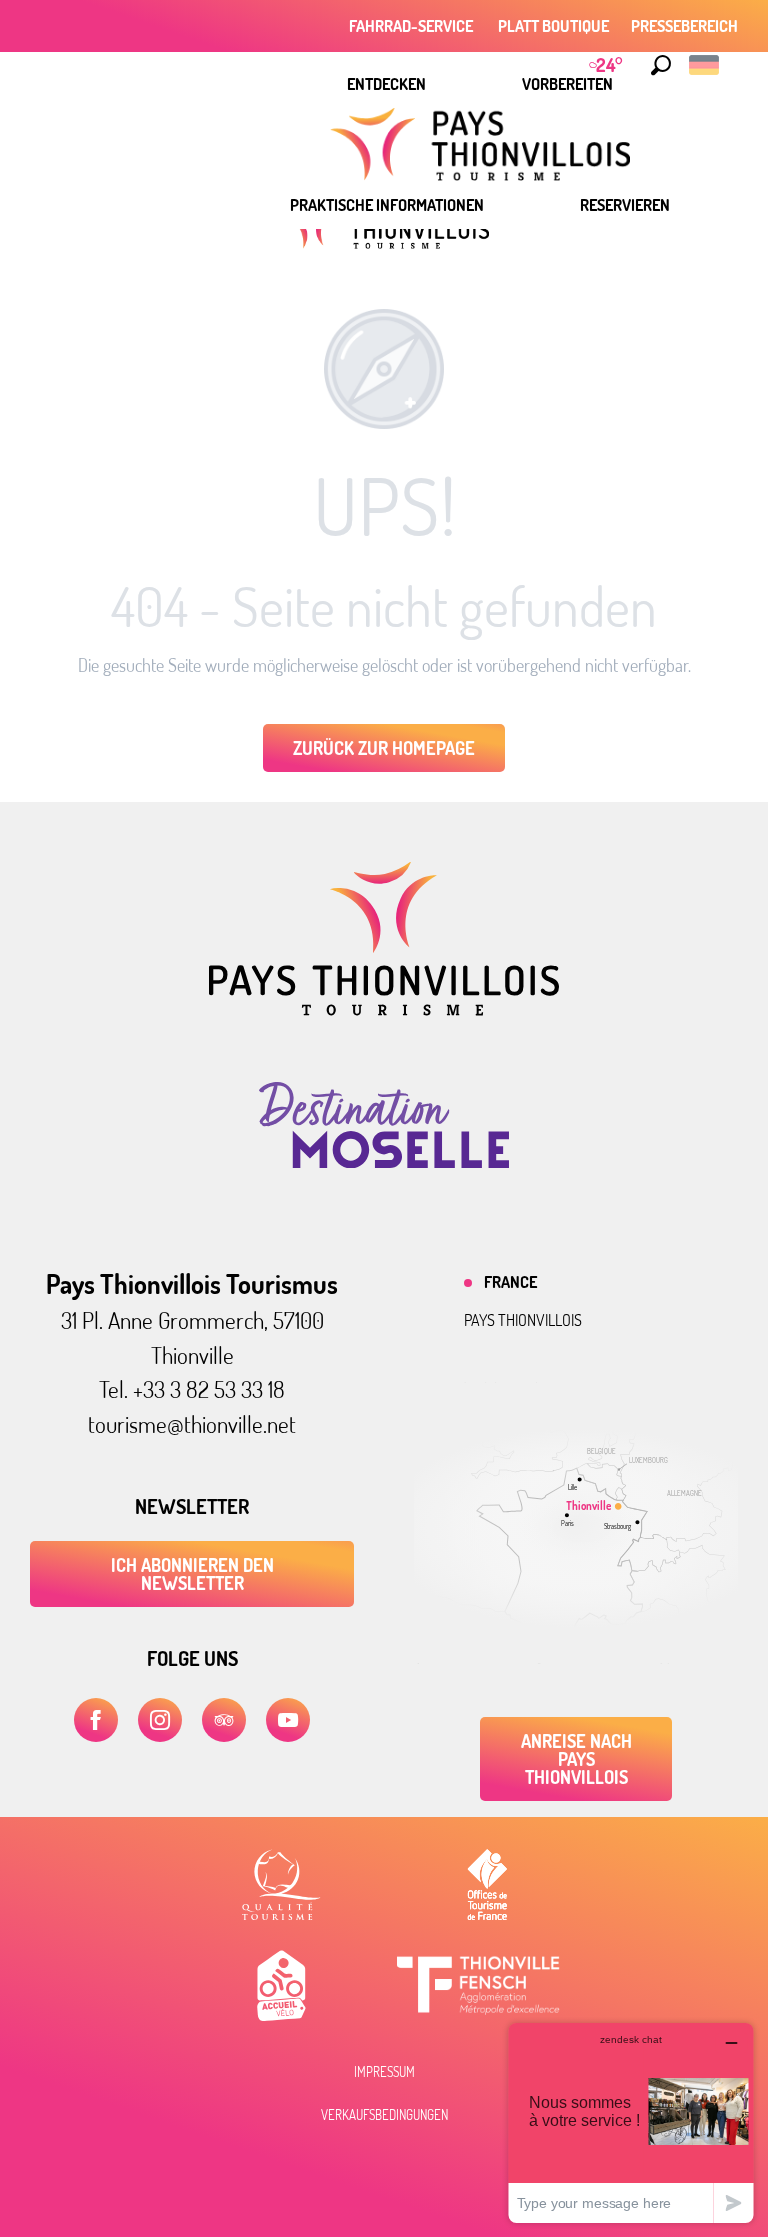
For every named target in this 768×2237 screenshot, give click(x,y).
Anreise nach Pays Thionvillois (576, 1759)
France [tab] (510, 1282)
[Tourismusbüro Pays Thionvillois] (384, 1010)
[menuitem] (386, 84)
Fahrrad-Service (412, 26)
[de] (705, 65)
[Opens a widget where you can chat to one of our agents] (631, 2122)
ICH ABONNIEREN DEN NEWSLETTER (192, 1574)
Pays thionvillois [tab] (523, 1320)
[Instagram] (160, 1720)
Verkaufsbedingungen (384, 2115)
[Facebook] (96, 1720)
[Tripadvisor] (224, 1720)
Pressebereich (684, 26)
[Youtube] (288, 1720)
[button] (661, 65)
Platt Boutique (553, 26)
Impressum (384, 2072)
